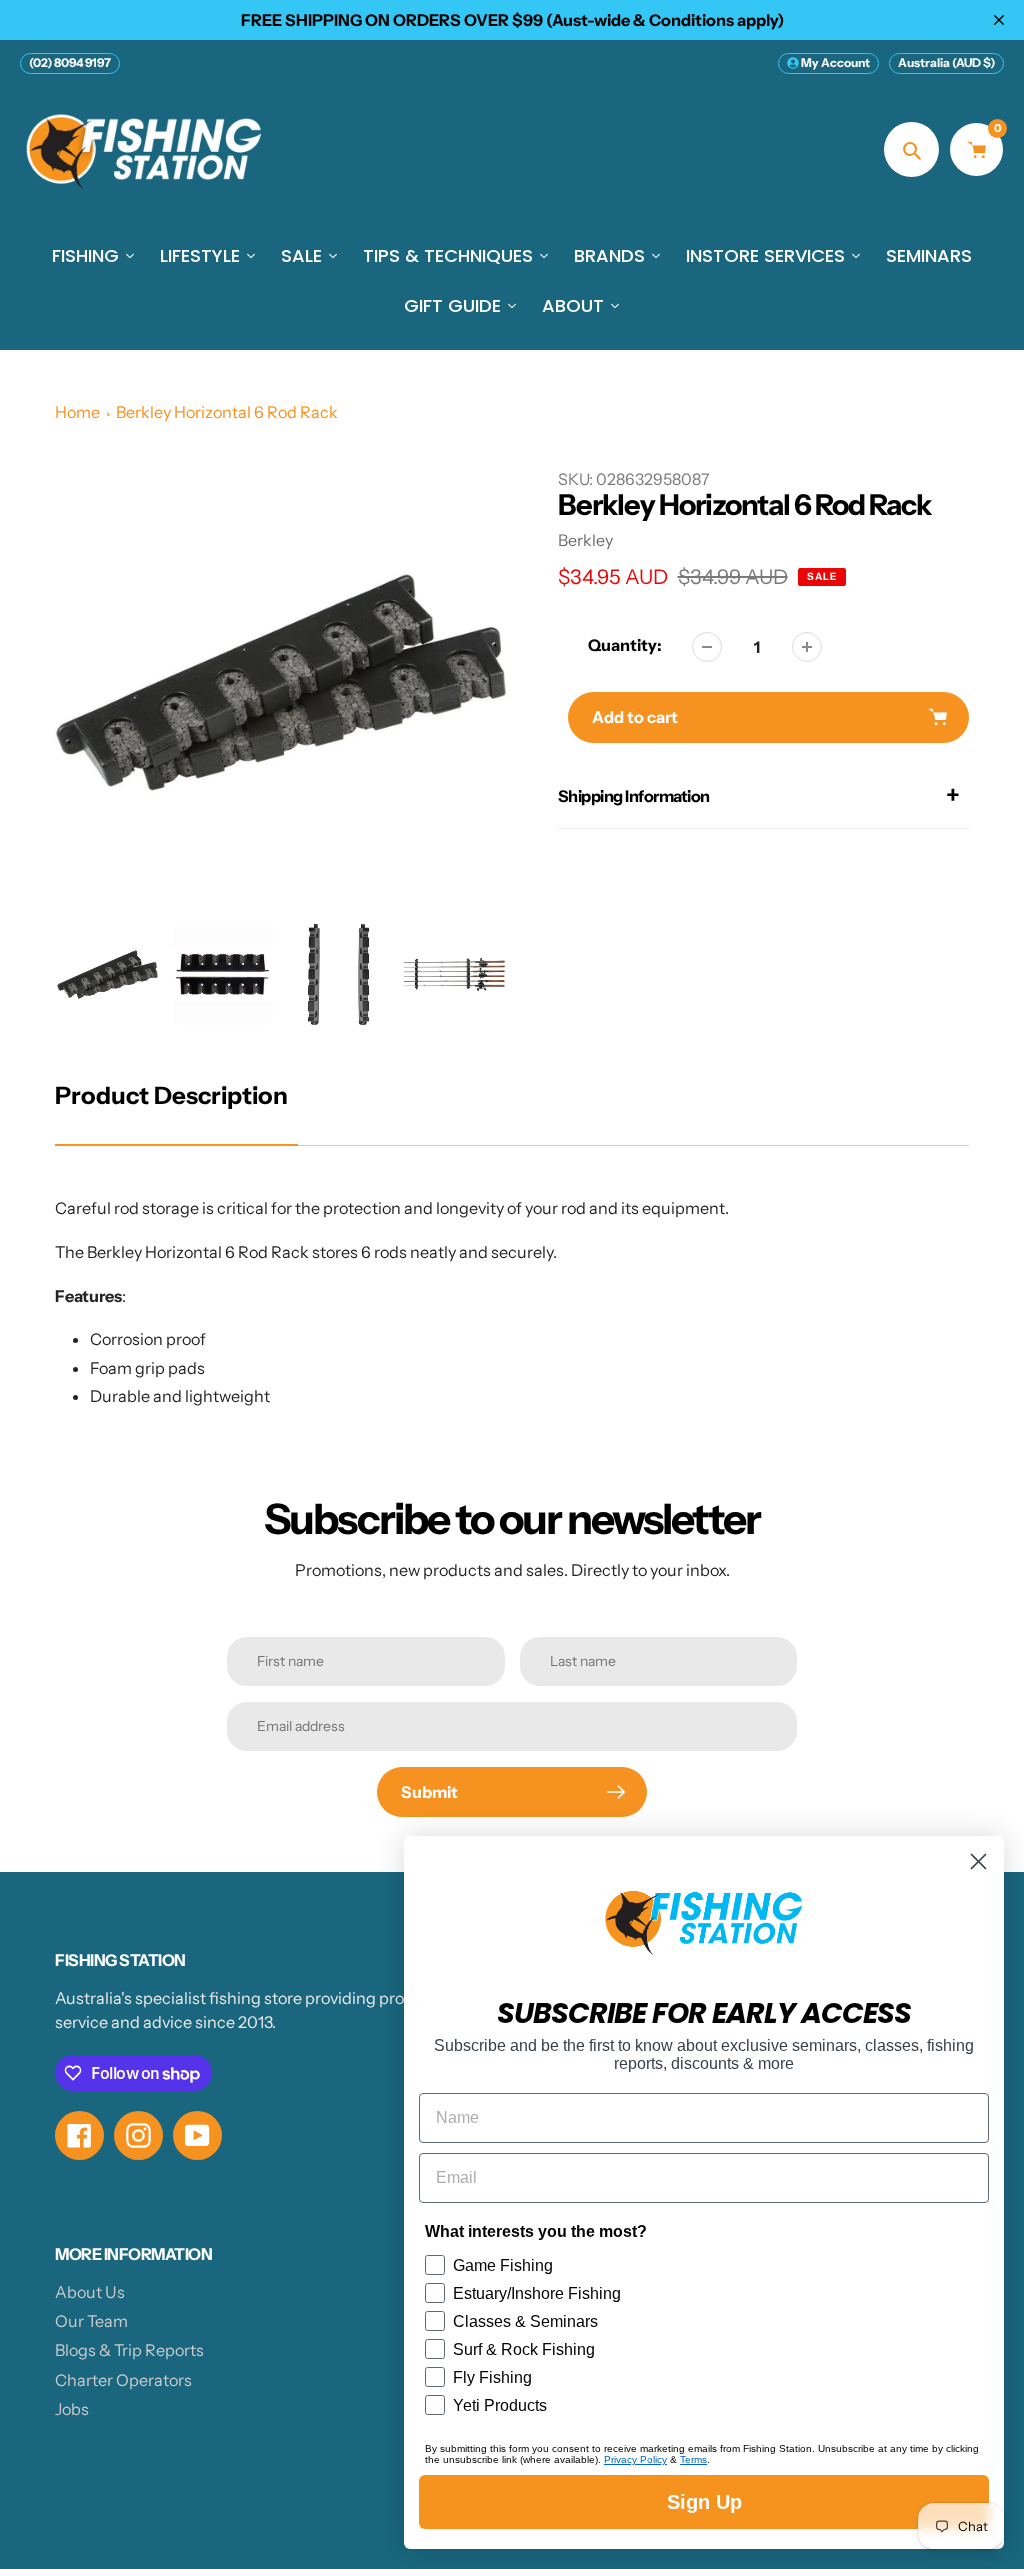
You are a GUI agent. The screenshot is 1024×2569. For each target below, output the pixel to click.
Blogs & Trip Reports (129, 2350)
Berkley (585, 540)
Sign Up (704, 2502)
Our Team (91, 2321)
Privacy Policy (635, 2459)
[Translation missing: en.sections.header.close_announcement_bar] (999, 20)
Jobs (72, 2409)
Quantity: (625, 645)
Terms (693, 2459)
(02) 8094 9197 (70, 62)
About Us (90, 2292)
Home (77, 412)
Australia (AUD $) (946, 62)
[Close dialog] (978, 1861)
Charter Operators (123, 2380)
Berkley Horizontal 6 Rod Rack (227, 412)
